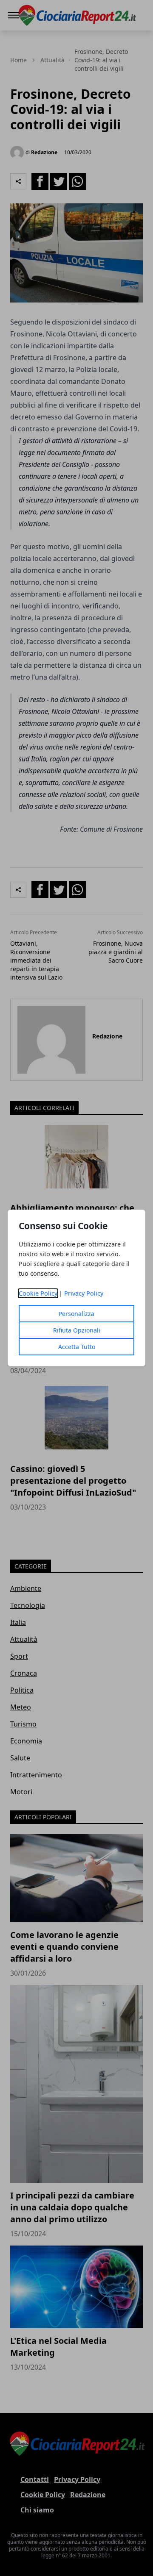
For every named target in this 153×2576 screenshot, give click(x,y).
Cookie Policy (38, 1293)
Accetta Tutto (77, 1347)
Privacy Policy (84, 1293)
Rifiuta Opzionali (77, 1330)
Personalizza (76, 1314)
